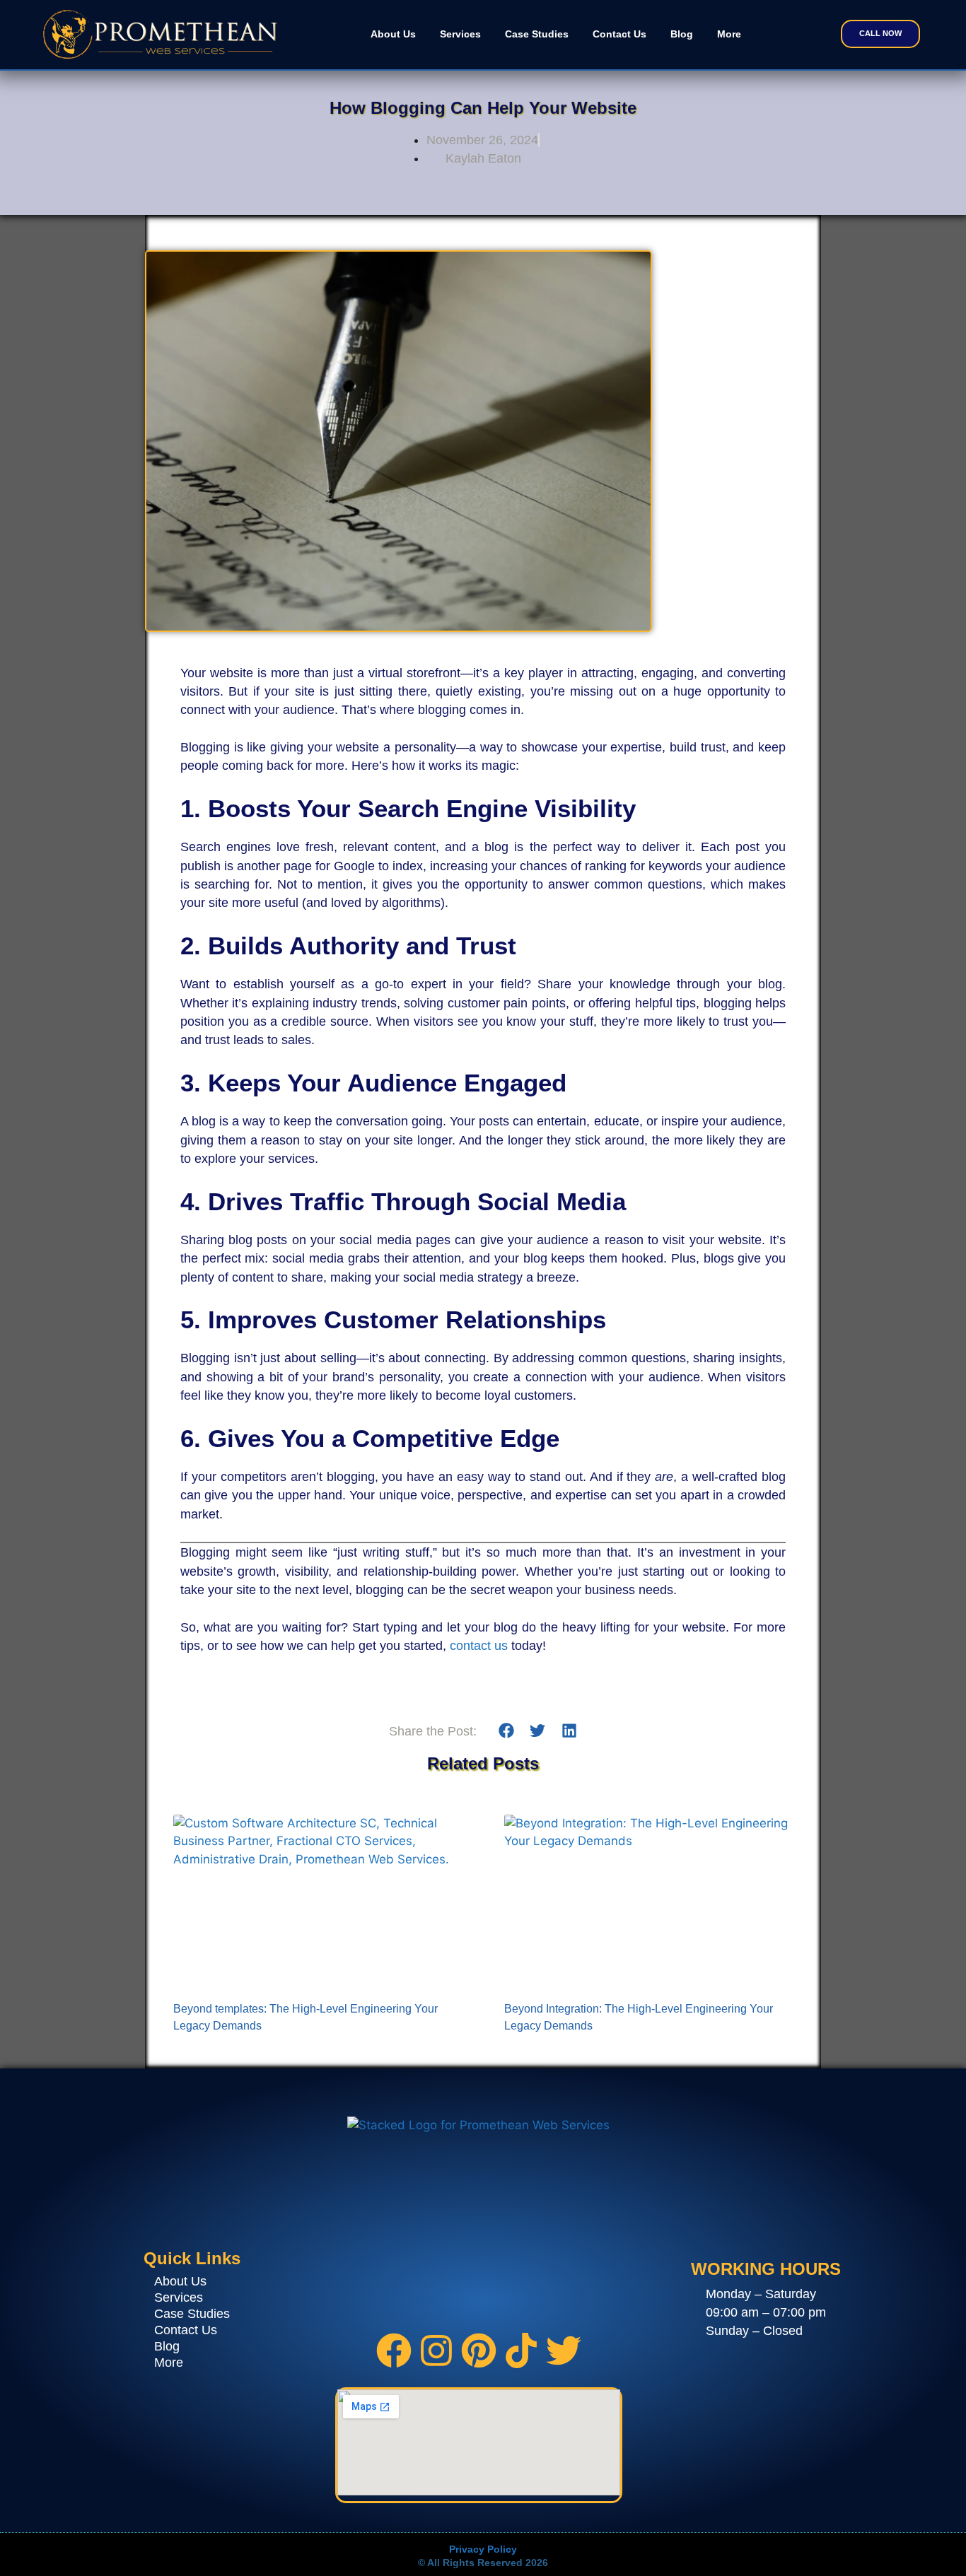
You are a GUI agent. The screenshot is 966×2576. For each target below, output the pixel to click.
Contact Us (619, 34)
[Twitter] (564, 2353)
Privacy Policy (483, 2549)
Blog (682, 34)
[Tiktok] (521, 2353)
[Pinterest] (479, 2353)
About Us (393, 34)
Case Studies (537, 34)
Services (460, 34)
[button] (506, 1731)
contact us (481, 1646)
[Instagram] (436, 2353)
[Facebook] (394, 2353)
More (729, 34)
